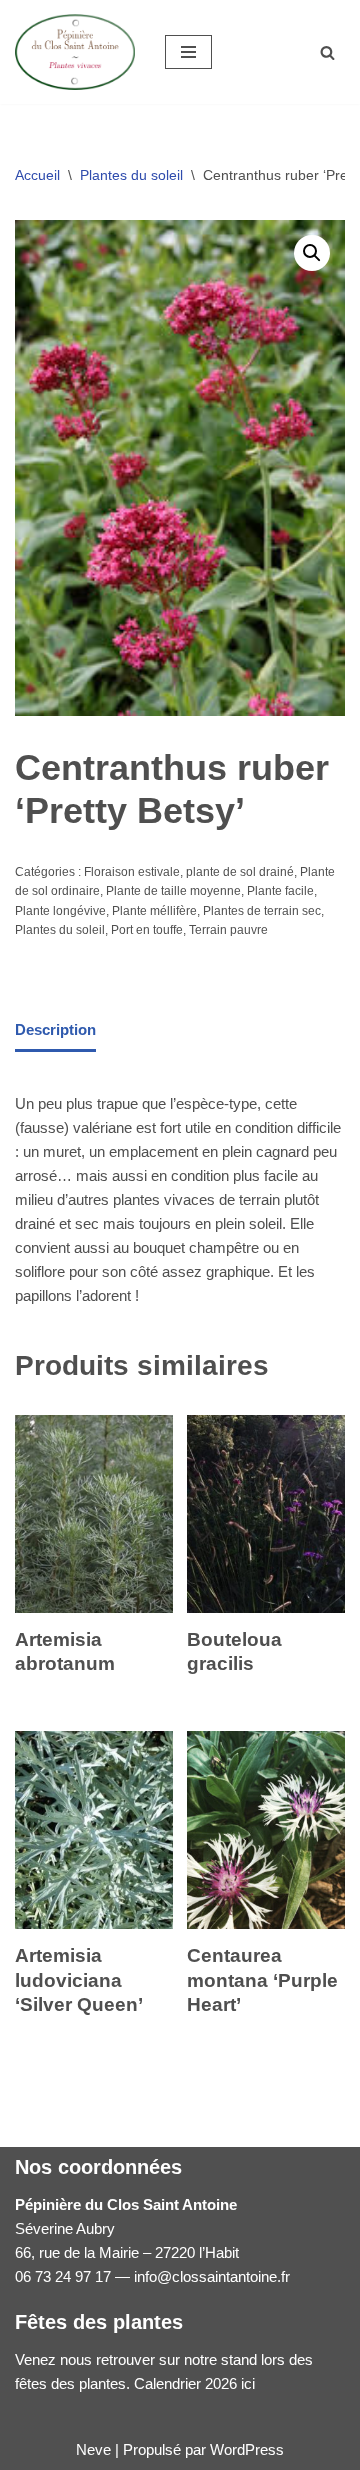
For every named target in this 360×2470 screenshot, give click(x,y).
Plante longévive (60, 911)
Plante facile (280, 891)
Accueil (37, 175)
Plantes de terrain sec (262, 911)
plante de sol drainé (240, 872)
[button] (312, 253)
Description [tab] (55, 1029)
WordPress (247, 2449)
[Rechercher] (327, 52)
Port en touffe (147, 930)
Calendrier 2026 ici (194, 2383)
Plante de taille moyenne (173, 891)
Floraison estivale (132, 872)
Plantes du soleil (131, 175)
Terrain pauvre (228, 930)
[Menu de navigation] (188, 52)
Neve (93, 2449)
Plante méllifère (154, 911)
